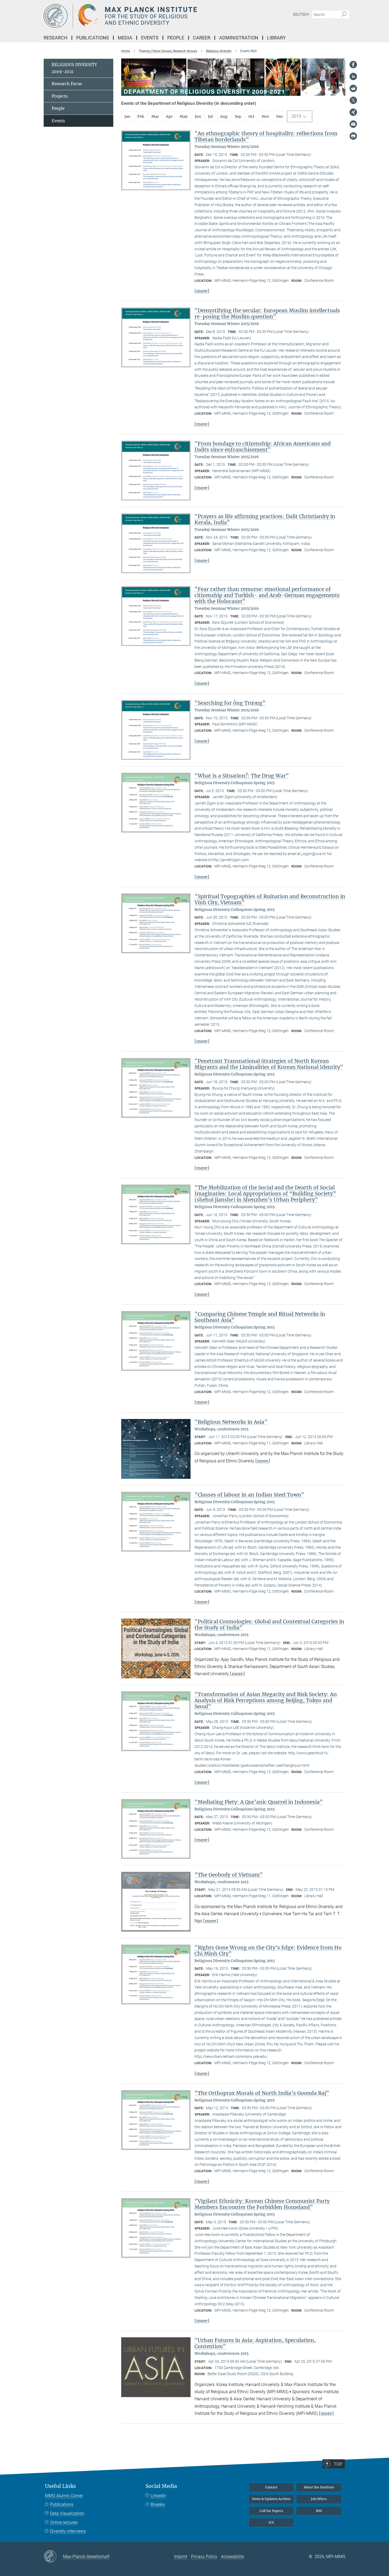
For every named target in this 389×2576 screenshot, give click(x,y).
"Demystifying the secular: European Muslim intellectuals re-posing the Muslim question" (267, 313)
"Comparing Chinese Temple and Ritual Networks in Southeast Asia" (260, 1317)
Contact (271, 2487)
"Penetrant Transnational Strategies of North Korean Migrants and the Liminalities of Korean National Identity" (269, 1064)
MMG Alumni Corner (64, 2496)
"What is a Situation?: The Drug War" (242, 776)
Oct (252, 116)
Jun (198, 116)
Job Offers (319, 2499)
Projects (60, 96)
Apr (169, 116)
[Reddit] (353, 88)
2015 (296, 116)
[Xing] (353, 112)
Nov (265, 116)
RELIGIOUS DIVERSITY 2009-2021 (74, 68)
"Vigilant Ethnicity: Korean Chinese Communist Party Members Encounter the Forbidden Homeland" (262, 2204)
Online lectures (64, 2522)
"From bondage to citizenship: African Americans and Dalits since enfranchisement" (263, 447)
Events (58, 121)
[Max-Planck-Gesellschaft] (53, 2557)
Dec (280, 116)
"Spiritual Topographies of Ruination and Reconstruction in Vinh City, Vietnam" (270, 899)
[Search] (344, 15)
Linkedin (158, 2496)
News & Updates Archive (271, 2499)
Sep (238, 116)
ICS (271, 2522)
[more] (202, 291)
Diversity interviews (68, 2531)
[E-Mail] (353, 124)
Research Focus (67, 84)
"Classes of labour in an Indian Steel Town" (249, 1495)
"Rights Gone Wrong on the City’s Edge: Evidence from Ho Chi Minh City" (268, 1951)
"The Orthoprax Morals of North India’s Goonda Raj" (262, 2093)
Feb (141, 116)
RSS (319, 2511)
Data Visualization (67, 2513)
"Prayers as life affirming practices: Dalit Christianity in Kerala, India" (265, 519)
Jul (211, 116)
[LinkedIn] (353, 76)
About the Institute (319, 2487)
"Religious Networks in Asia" (231, 1422)
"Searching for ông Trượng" (230, 703)
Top (338, 2464)
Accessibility (233, 2557)
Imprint (181, 2557)
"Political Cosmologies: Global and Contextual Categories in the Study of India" (269, 1624)
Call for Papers (271, 2511)
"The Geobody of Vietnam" (229, 1875)
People (58, 108)
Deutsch (301, 14)
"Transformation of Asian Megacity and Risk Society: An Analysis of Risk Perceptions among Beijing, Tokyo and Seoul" (266, 1700)
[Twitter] (353, 100)
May (184, 116)
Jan (127, 116)
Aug (224, 116)
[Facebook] (353, 65)
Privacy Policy (204, 2557)
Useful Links (60, 2486)
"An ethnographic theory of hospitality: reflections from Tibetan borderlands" (266, 136)
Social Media (161, 2486)
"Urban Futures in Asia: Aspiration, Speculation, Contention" (255, 2343)
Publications (62, 2504)
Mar (155, 116)
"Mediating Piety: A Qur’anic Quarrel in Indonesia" (259, 1802)
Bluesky (158, 2504)
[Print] (353, 136)
